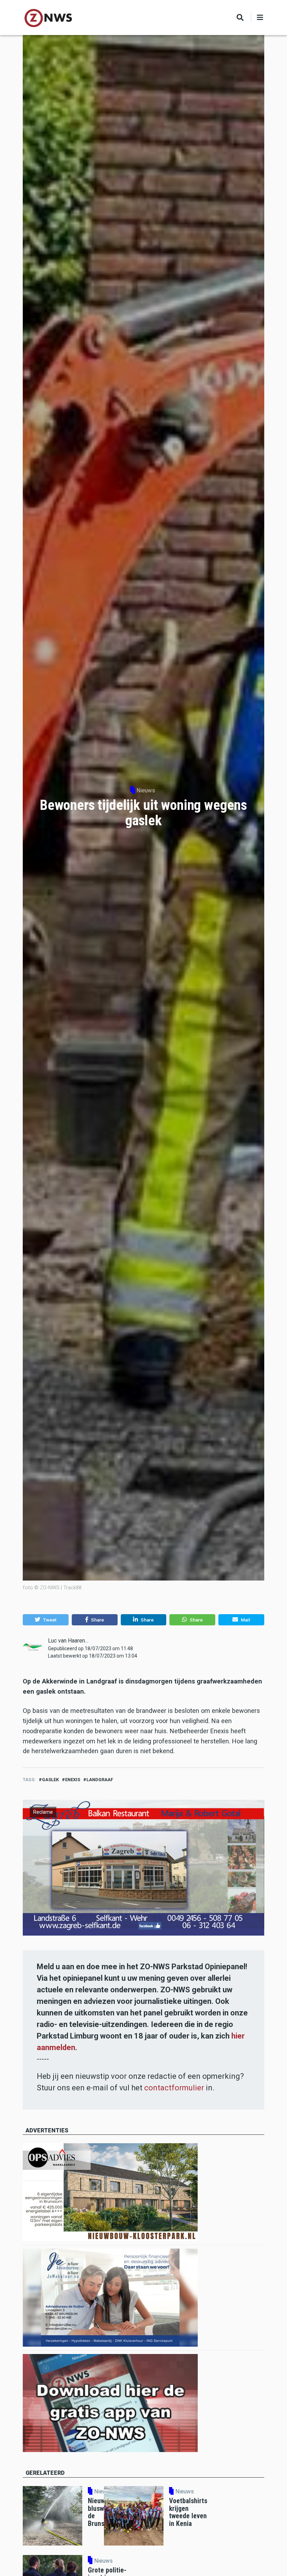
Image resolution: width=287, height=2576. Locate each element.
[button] (46, 1620)
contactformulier (174, 2088)
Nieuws (146, 790)
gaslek (50, 1780)
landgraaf (100, 1780)
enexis (73, 1780)
